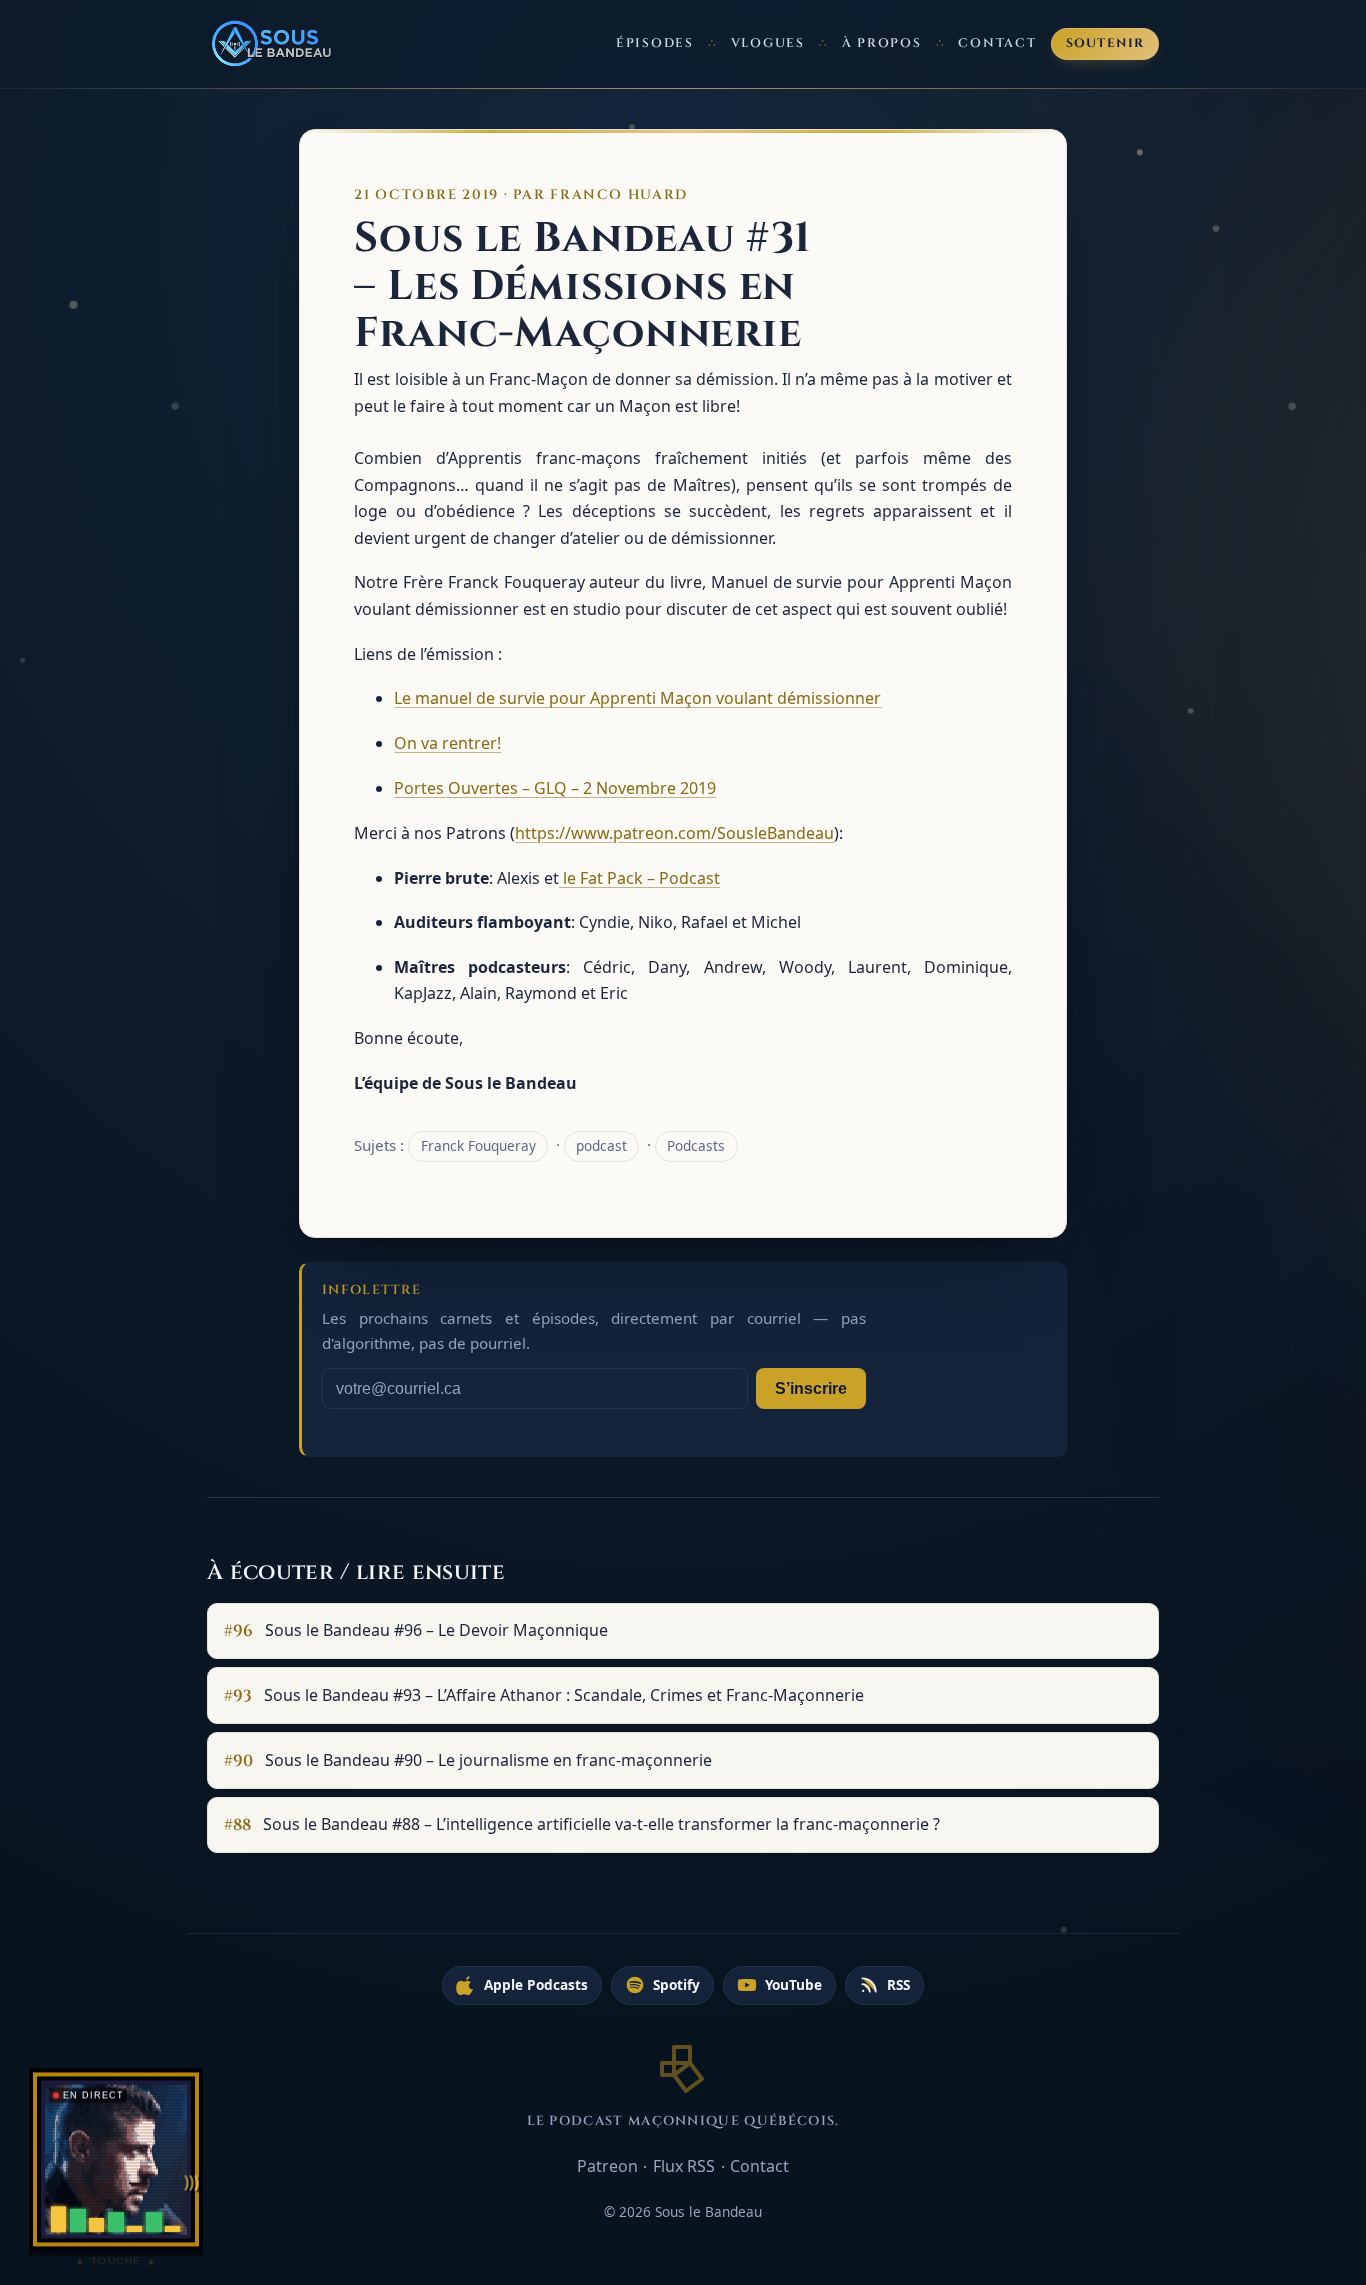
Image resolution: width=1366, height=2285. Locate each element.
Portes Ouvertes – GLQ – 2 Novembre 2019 (555, 788)
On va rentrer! (447, 743)
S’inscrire (811, 1388)
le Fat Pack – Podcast (639, 878)
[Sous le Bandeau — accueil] (273, 44)
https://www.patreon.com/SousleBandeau (674, 833)
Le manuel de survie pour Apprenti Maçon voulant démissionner (637, 698)
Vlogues (768, 43)
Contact (997, 43)
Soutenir (1105, 43)
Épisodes (655, 43)
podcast (601, 1145)
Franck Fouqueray (478, 1145)
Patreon (607, 2166)
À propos (882, 43)
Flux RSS (684, 2166)
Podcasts (696, 1145)
